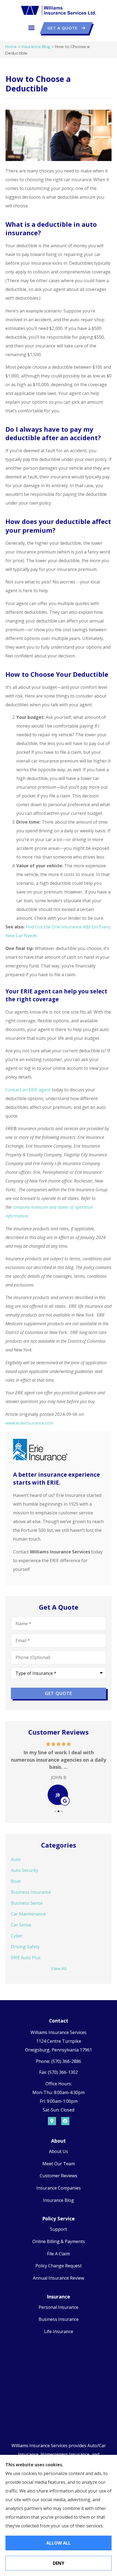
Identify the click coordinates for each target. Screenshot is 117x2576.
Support (59, 2229)
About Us (59, 2151)
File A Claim (59, 2254)
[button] (32, 28)
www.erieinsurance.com (29, 1423)
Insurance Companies (59, 2188)
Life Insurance (59, 2331)
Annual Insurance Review (59, 2278)
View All (59, 1969)
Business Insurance (59, 2319)
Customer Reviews (59, 2176)
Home (11, 47)
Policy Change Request (59, 2266)
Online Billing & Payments (59, 2241)
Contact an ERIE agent (28, 1090)
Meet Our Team (59, 2164)
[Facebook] (65, 2121)
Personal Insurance (59, 2307)
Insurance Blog (36, 47)
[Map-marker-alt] (52, 2121)
